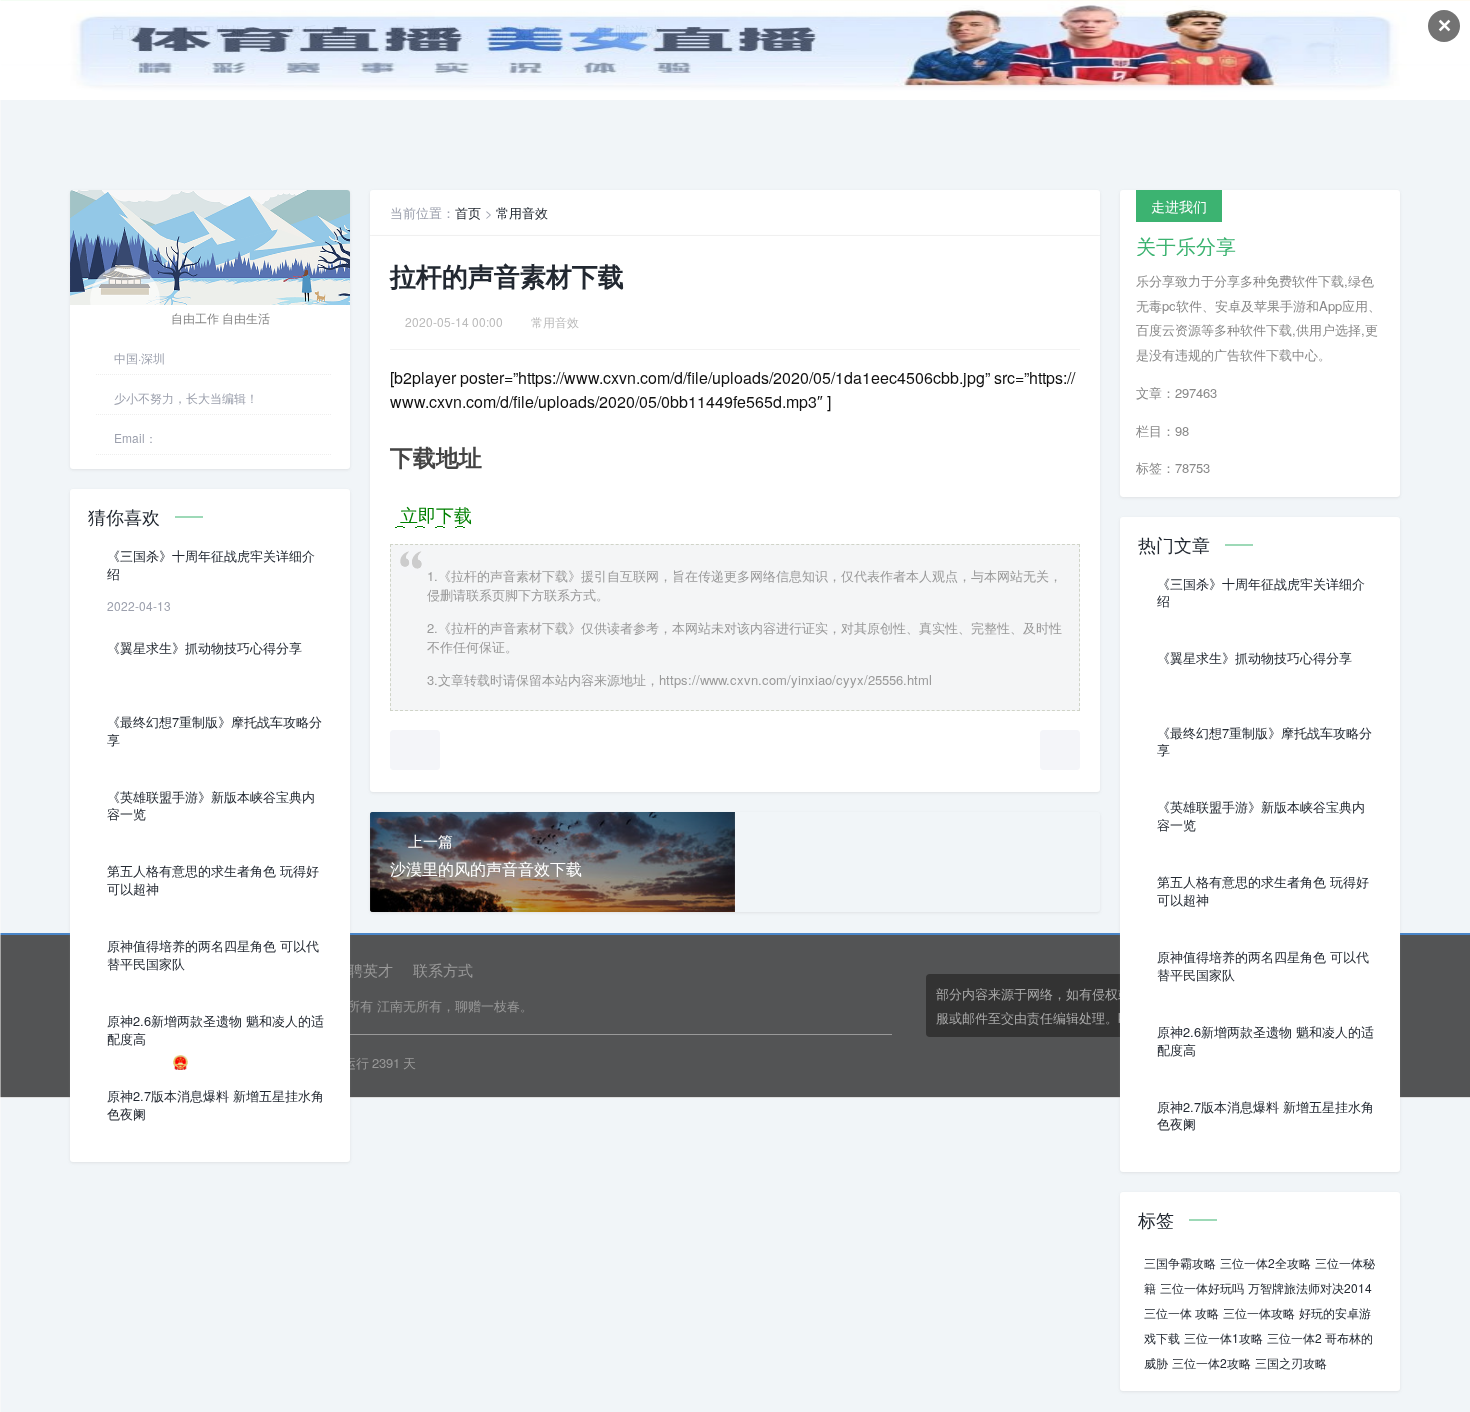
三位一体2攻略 (1211, 1362)
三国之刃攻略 (1291, 1362)
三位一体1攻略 (1223, 1337)
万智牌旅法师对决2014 (1310, 1287)
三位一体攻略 (1259, 1312)
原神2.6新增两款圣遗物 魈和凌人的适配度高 (215, 1030)
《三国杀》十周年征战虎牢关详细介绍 (211, 565)
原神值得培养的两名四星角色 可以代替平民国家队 (213, 955)
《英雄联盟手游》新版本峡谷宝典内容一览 (211, 806)
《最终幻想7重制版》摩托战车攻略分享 (214, 731)
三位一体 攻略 (1181, 1312)
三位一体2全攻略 (1265, 1262)
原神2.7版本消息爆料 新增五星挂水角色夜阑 (215, 1105)
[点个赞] (415, 750)
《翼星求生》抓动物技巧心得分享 (204, 648)
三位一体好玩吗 (1202, 1287)
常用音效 (522, 212)
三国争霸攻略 (1180, 1262)
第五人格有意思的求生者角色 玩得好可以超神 (213, 880)
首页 (468, 212)
